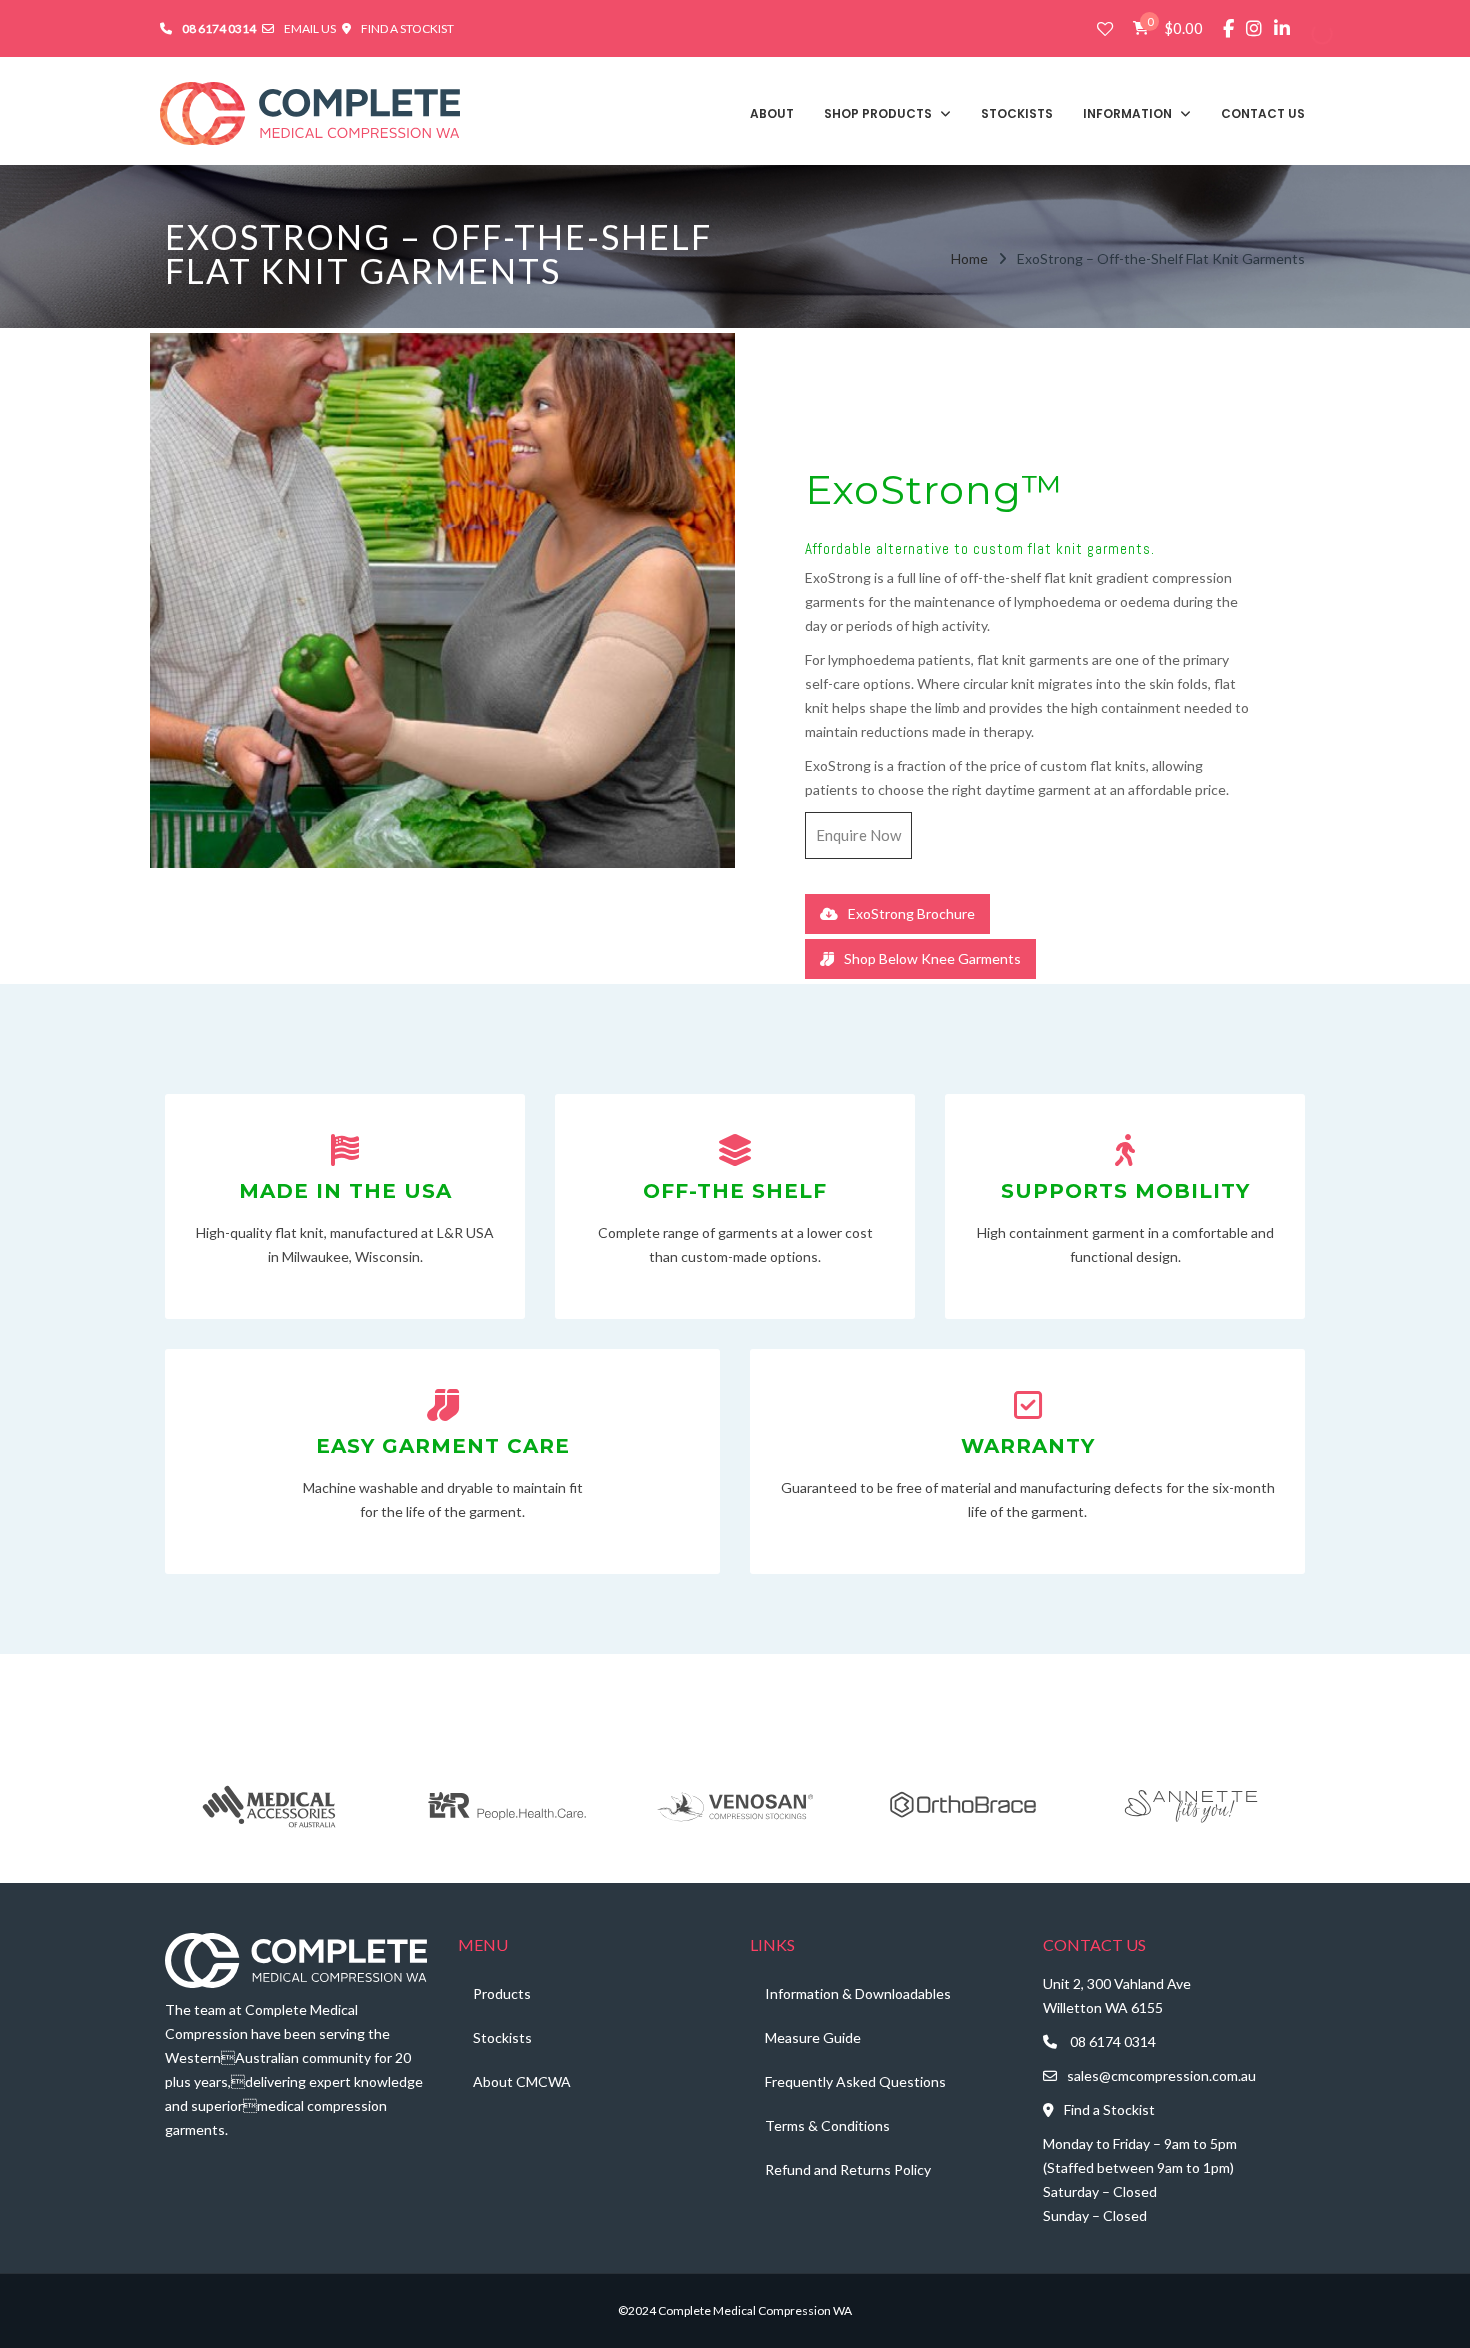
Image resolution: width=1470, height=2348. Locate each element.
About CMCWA (522, 2081)
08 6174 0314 (1113, 2041)
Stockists (502, 2037)
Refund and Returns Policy (848, 2169)
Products (502, 1993)
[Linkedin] (1282, 28)
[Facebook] (1228, 28)
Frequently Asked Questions (855, 2081)
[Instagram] (1254, 28)
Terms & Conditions (827, 2125)
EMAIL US (311, 28)
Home (969, 258)
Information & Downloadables (858, 1993)
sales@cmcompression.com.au (1161, 2075)
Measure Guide (813, 2037)
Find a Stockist (1109, 2109)
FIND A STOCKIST (407, 28)
